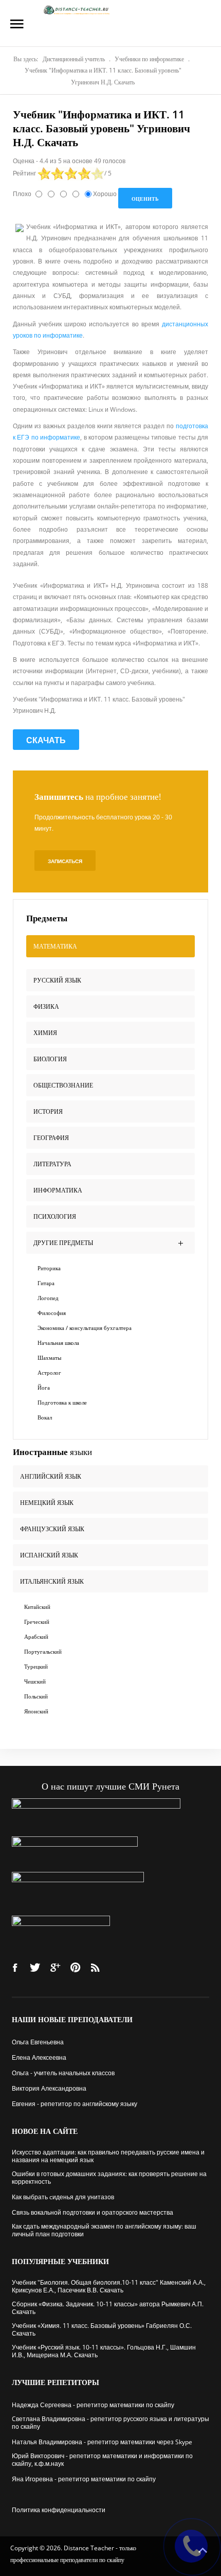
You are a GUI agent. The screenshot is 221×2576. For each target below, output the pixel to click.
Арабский (36, 1636)
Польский (36, 1696)
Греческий (37, 1622)
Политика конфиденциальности (59, 2510)
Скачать (46, 740)
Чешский (35, 1681)
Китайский (37, 1607)
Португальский (43, 1651)
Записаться (65, 861)
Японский (36, 1711)
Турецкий (36, 1666)
